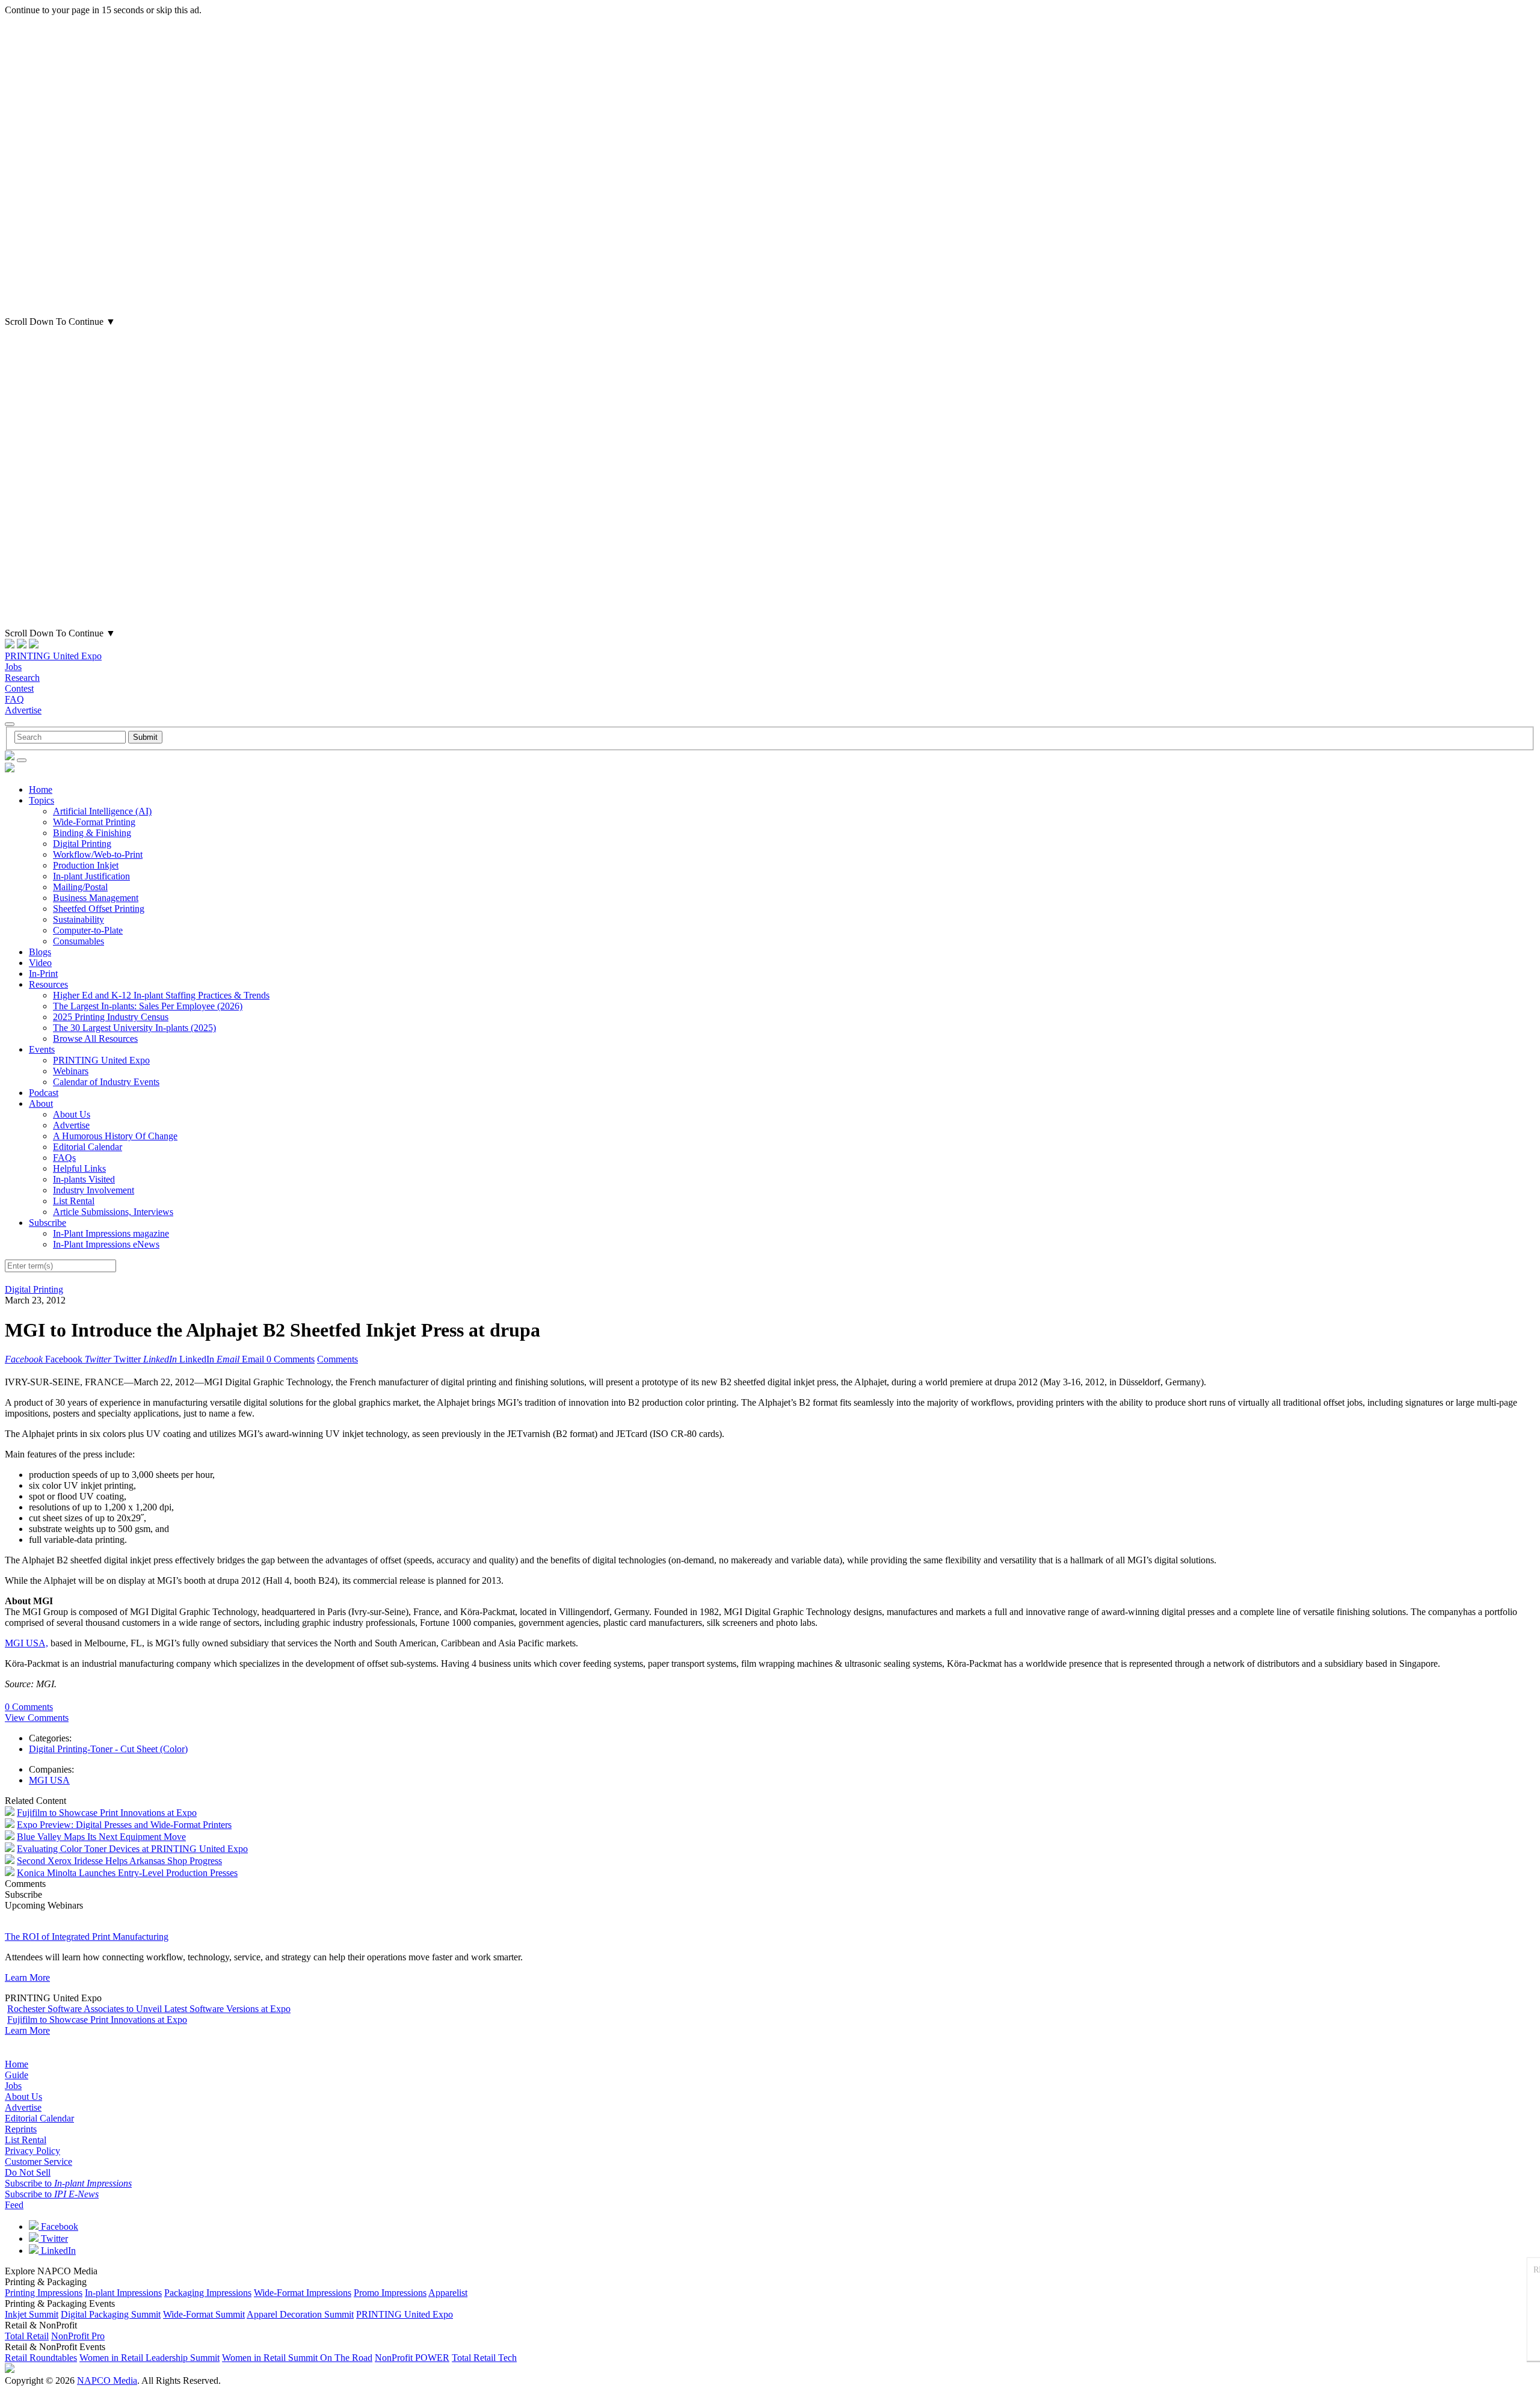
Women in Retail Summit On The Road (297, 2358)
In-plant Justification (91, 876)
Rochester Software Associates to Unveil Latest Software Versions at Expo (149, 2009)
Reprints (21, 2129)
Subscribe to (68, 2183)
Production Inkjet (86, 865)
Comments (337, 1359)
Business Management (96, 898)
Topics (42, 800)
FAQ (14, 699)
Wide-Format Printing (94, 822)
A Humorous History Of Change (115, 1136)
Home (41, 789)
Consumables (79, 941)
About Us (72, 1114)
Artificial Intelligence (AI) (102, 811)
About (41, 1103)
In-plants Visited (84, 1179)
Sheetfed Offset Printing (99, 909)
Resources (48, 984)
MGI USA (49, 1780)
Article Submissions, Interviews (113, 1212)
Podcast (44, 1093)
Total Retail (27, 2336)
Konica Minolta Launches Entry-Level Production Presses (127, 1873)
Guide (17, 2075)
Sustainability (79, 919)
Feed (14, 2205)
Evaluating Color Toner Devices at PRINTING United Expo (132, 1849)
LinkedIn (57, 2251)
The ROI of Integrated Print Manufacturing (87, 1937)
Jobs (13, 667)
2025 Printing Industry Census (111, 1017)
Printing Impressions (44, 2293)
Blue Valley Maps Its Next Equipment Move (101, 1837)
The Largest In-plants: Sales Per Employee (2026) (148, 1006)
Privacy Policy (32, 2151)
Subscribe (48, 1223)
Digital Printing (82, 844)
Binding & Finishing (92, 833)
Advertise (23, 710)
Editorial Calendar (88, 1147)
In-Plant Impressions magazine (111, 1233)
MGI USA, (26, 1643)
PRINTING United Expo (53, 656)
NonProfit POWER (412, 2358)
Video (40, 963)
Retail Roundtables (41, 2358)
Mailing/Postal (80, 887)
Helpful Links (79, 1168)
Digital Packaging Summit (111, 2314)
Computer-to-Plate (88, 930)
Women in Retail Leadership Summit (149, 2358)
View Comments (37, 1718)
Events (42, 1049)
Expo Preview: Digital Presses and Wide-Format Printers (124, 1825)
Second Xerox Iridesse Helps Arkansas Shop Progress (119, 1861)
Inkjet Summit (32, 2314)
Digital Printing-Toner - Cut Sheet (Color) (108, 1749)
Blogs (40, 952)
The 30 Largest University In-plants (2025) (134, 1028)
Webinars (71, 1071)
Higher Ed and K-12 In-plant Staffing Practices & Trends (161, 995)
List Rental (74, 1201)
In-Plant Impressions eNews (106, 1244)
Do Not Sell (28, 2172)
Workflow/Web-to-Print (98, 854)
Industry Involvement (94, 1190)
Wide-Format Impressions (303, 2293)
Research (22, 678)
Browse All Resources (95, 1039)
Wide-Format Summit (204, 2314)
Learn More (27, 1977)
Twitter (53, 2239)
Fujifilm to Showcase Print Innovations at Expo (107, 1813)
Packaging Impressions (208, 2293)
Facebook (58, 2226)
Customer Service (38, 2162)
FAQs (64, 1158)
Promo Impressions (390, 2293)
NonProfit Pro (78, 2336)
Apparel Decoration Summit (300, 2314)
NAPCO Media (107, 2380)
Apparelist (448, 2293)
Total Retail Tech (484, 2358)
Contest (19, 688)
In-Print (43, 974)
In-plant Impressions (123, 2293)
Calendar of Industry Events (106, 1082)
